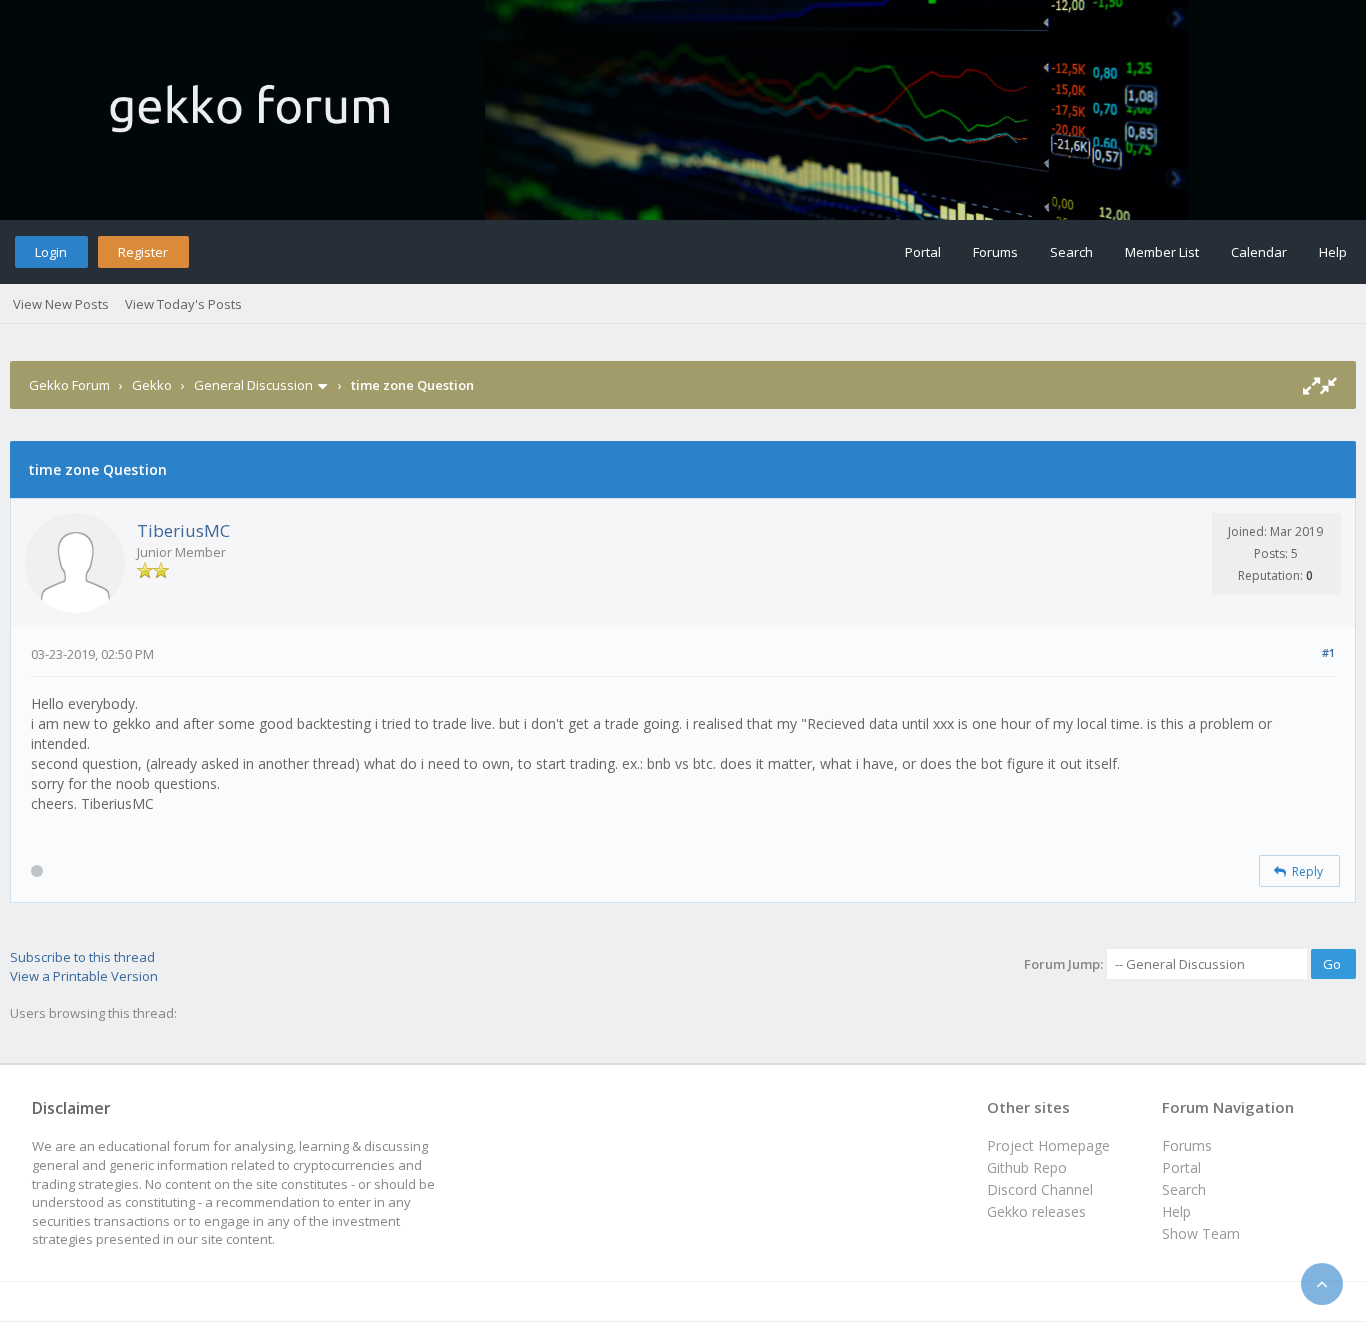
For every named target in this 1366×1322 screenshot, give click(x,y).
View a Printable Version (84, 976)
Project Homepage (1048, 1145)
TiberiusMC (183, 530)
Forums (995, 252)
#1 (1328, 652)
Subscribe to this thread (82, 957)
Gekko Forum (69, 385)
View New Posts (61, 304)
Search (1071, 252)
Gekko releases (1036, 1211)
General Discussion (253, 385)
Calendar (1259, 252)
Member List (1162, 252)
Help (1333, 252)
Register (143, 252)
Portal (923, 252)
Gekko (152, 385)
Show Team (1201, 1233)
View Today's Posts (183, 304)
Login (51, 252)
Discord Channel (1040, 1189)
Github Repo (1027, 1167)
